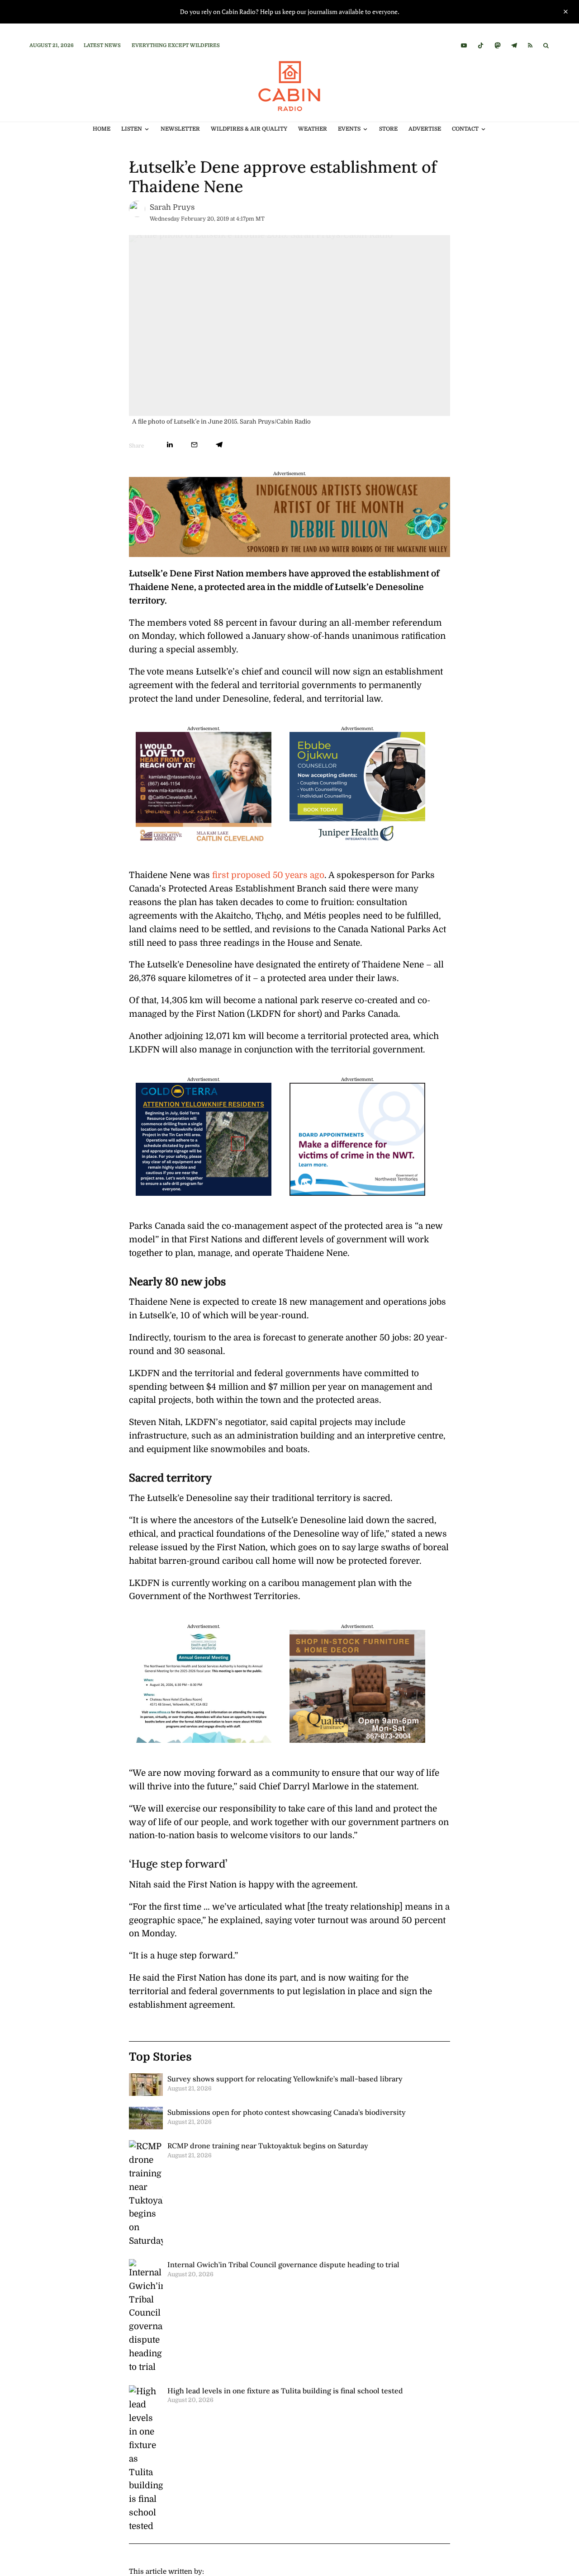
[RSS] (530, 45)
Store (388, 129)
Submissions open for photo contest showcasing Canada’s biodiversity (287, 2112)
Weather (313, 129)
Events (349, 129)
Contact (465, 129)
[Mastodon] (497, 45)
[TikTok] (481, 45)
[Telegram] (514, 45)
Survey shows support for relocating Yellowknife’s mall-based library (285, 2079)
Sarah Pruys (172, 207)
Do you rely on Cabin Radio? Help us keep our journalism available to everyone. (290, 12)
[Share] (170, 445)
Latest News (102, 45)
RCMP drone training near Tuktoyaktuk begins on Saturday (268, 2146)
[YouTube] (464, 45)
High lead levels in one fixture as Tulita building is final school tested (285, 2391)
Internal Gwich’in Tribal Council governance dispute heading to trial (283, 2265)
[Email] (194, 445)
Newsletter (180, 129)
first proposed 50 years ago (268, 875)
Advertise (425, 129)
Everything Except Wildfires (176, 45)
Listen (132, 129)
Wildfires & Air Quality (249, 129)
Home (102, 129)
